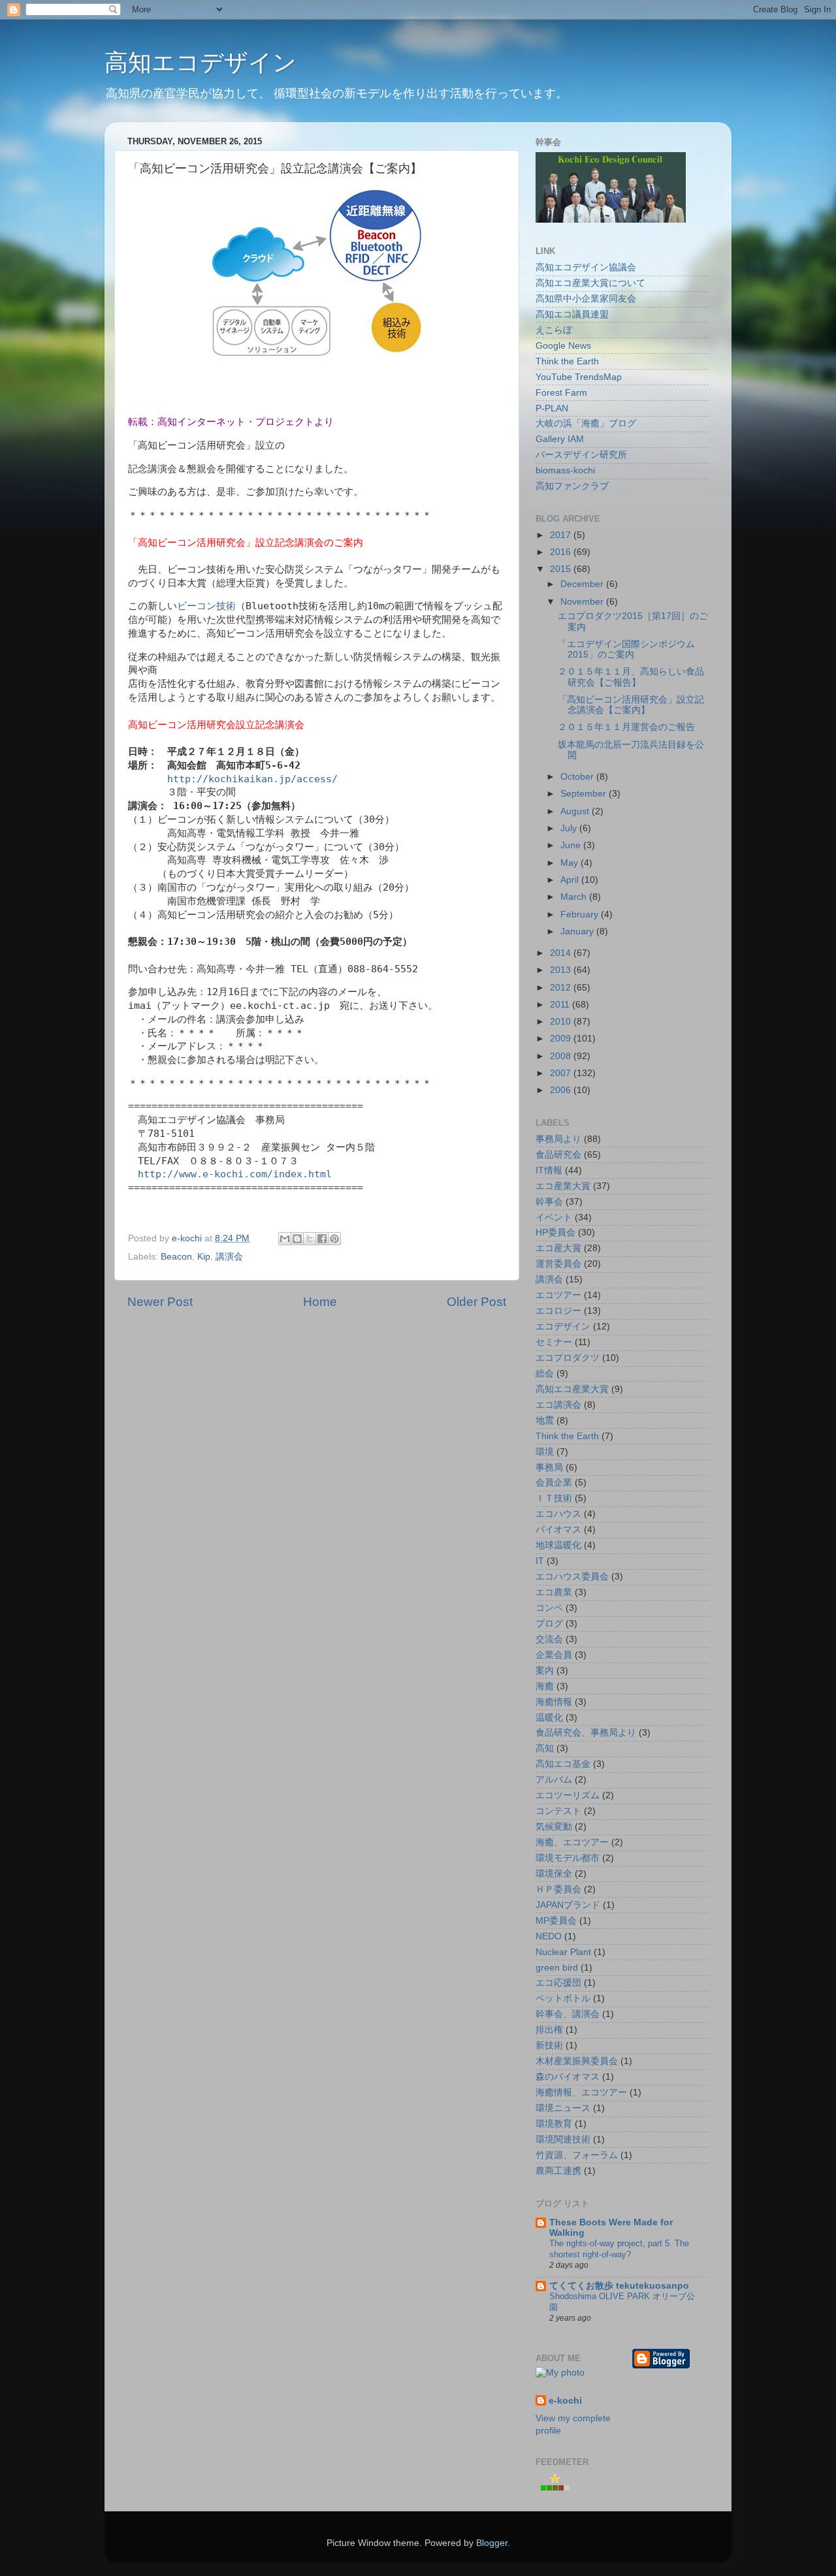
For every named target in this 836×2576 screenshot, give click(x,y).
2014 (562, 953)
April (571, 880)
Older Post (476, 1302)
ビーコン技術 (206, 606)
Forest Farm (561, 393)
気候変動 (554, 1827)
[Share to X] (310, 1239)
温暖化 (549, 1718)
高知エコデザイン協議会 (586, 267)
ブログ (549, 1624)
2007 (562, 1073)
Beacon (176, 1257)
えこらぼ (554, 330)
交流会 (549, 1639)
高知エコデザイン (201, 62)
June (572, 845)
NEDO (549, 1936)
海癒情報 (554, 1702)
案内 (545, 1671)
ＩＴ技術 (554, 1498)
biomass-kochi (565, 470)
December (583, 584)
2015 (562, 569)
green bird (557, 1968)
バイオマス (558, 1530)
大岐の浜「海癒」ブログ (586, 423)
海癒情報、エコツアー (581, 2092)
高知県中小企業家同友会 (586, 299)
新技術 (549, 2045)
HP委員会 (555, 1232)
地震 (545, 1421)
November (583, 602)
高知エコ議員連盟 (572, 314)
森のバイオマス (568, 2077)
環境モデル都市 (568, 1858)
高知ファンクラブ (572, 486)
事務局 (549, 1468)
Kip (204, 1257)
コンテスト (558, 1811)
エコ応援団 (558, 1983)
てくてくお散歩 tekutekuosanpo (619, 2286)
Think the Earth (567, 361)
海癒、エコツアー (572, 1842)
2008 (562, 1056)
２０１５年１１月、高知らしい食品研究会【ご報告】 (631, 677)
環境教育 (554, 2124)
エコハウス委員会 (572, 1577)
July (570, 828)
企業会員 (554, 1655)
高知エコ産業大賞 (572, 1389)
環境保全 (554, 1874)
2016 (562, 552)
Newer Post (160, 1302)
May (571, 863)
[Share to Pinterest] (334, 1239)
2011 (561, 1005)
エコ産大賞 (558, 1248)
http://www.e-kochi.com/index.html (235, 1174)
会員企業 (554, 1483)
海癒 (545, 1686)
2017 (562, 535)
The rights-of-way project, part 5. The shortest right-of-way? (619, 2249)
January (578, 931)
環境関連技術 (563, 2139)
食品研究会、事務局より (586, 1733)
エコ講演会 (558, 1405)
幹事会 (549, 1202)
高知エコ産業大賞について (590, 283)
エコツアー (558, 1295)
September (585, 794)
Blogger (492, 2543)
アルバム (554, 1780)
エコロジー (558, 1311)
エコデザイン (563, 1327)
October (578, 777)
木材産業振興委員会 (577, 2061)
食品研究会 (558, 1155)
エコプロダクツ (568, 1358)
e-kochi (565, 2401)
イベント (554, 1217)
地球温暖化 (558, 1545)
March (575, 897)
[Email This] (285, 1239)
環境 (545, 1452)
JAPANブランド (568, 1905)
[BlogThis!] (297, 1239)
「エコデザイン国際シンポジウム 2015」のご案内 (626, 649)
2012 (562, 988)
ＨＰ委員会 (558, 1889)
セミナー (554, 1342)
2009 (562, 1039)
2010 (562, 1022)
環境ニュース (563, 2108)
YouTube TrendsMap (579, 377)
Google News (563, 346)
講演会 (229, 1257)
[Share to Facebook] (322, 1239)
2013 (562, 970)
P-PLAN (552, 408)
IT (540, 1561)
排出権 (549, 2030)
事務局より (558, 1139)
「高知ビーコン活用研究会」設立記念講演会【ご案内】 (631, 705)
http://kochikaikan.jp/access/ (252, 779)
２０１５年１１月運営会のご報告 (626, 727)
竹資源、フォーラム (577, 2155)
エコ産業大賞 (563, 1186)
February (581, 914)
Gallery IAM (560, 439)
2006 (562, 1090)
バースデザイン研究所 (581, 455)
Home (320, 1302)
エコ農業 (554, 1592)
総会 (545, 1374)
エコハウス (558, 1514)
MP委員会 (556, 1921)
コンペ (549, 1608)
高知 (545, 1748)
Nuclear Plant (563, 1952)
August (576, 811)
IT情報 (549, 1170)
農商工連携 (558, 2171)
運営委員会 (558, 1264)
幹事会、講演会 (568, 2014)
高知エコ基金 (563, 1764)
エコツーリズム (568, 1795)
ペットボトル (563, 1998)
